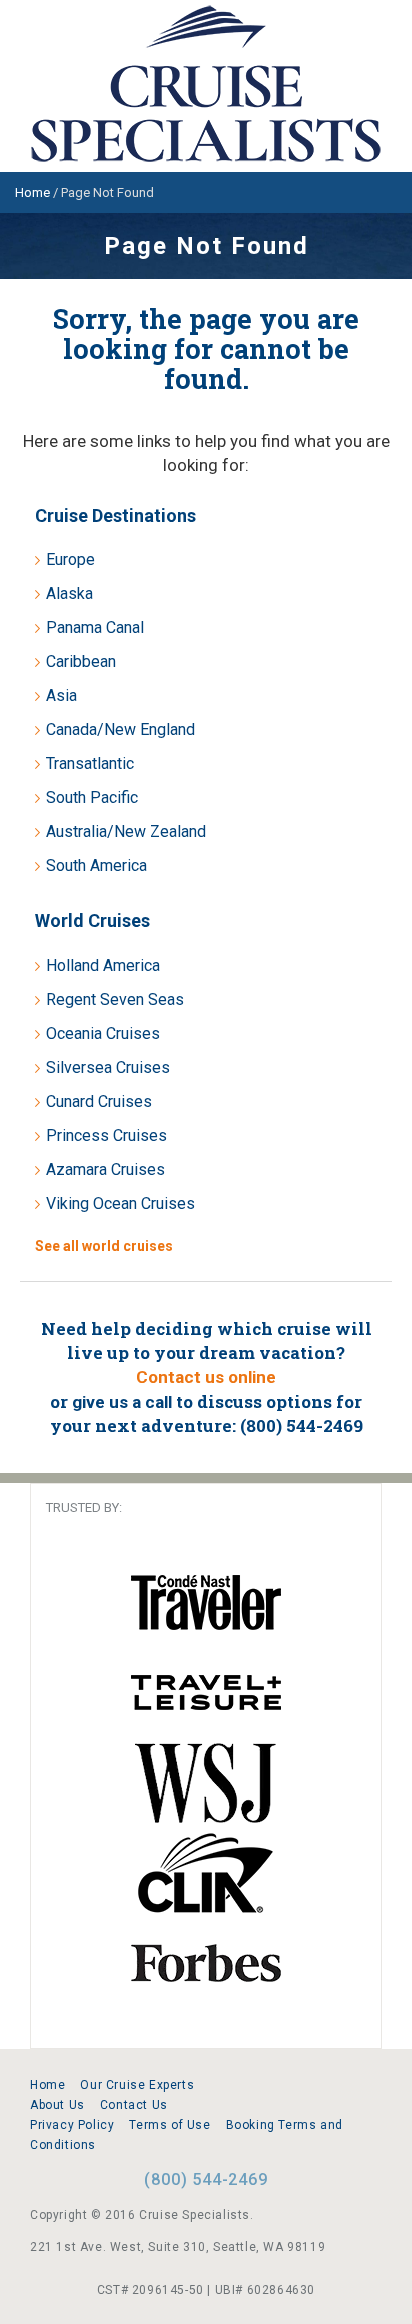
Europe (70, 559)
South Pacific (92, 797)
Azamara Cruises (105, 1169)
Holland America (103, 965)
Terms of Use (169, 2125)
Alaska (69, 593)
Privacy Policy (72, 2125)
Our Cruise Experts (137, 2085)
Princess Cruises (106, 1135)
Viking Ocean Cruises (120, 1203)
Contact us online (206, 1377)
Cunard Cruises (99, 1101)
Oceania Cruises (103, 1033)
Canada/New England (120, 729)
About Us (57, 2105)
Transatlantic (90, 763)
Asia (61, 695)
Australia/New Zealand (126, 831)
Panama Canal (95, 627)
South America (96, 865)
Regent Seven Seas (115, 999)
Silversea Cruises (108, 1067)
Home (47, 2085)
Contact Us (134, 2105)
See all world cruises (104, 1246)
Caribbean (81, 661)
